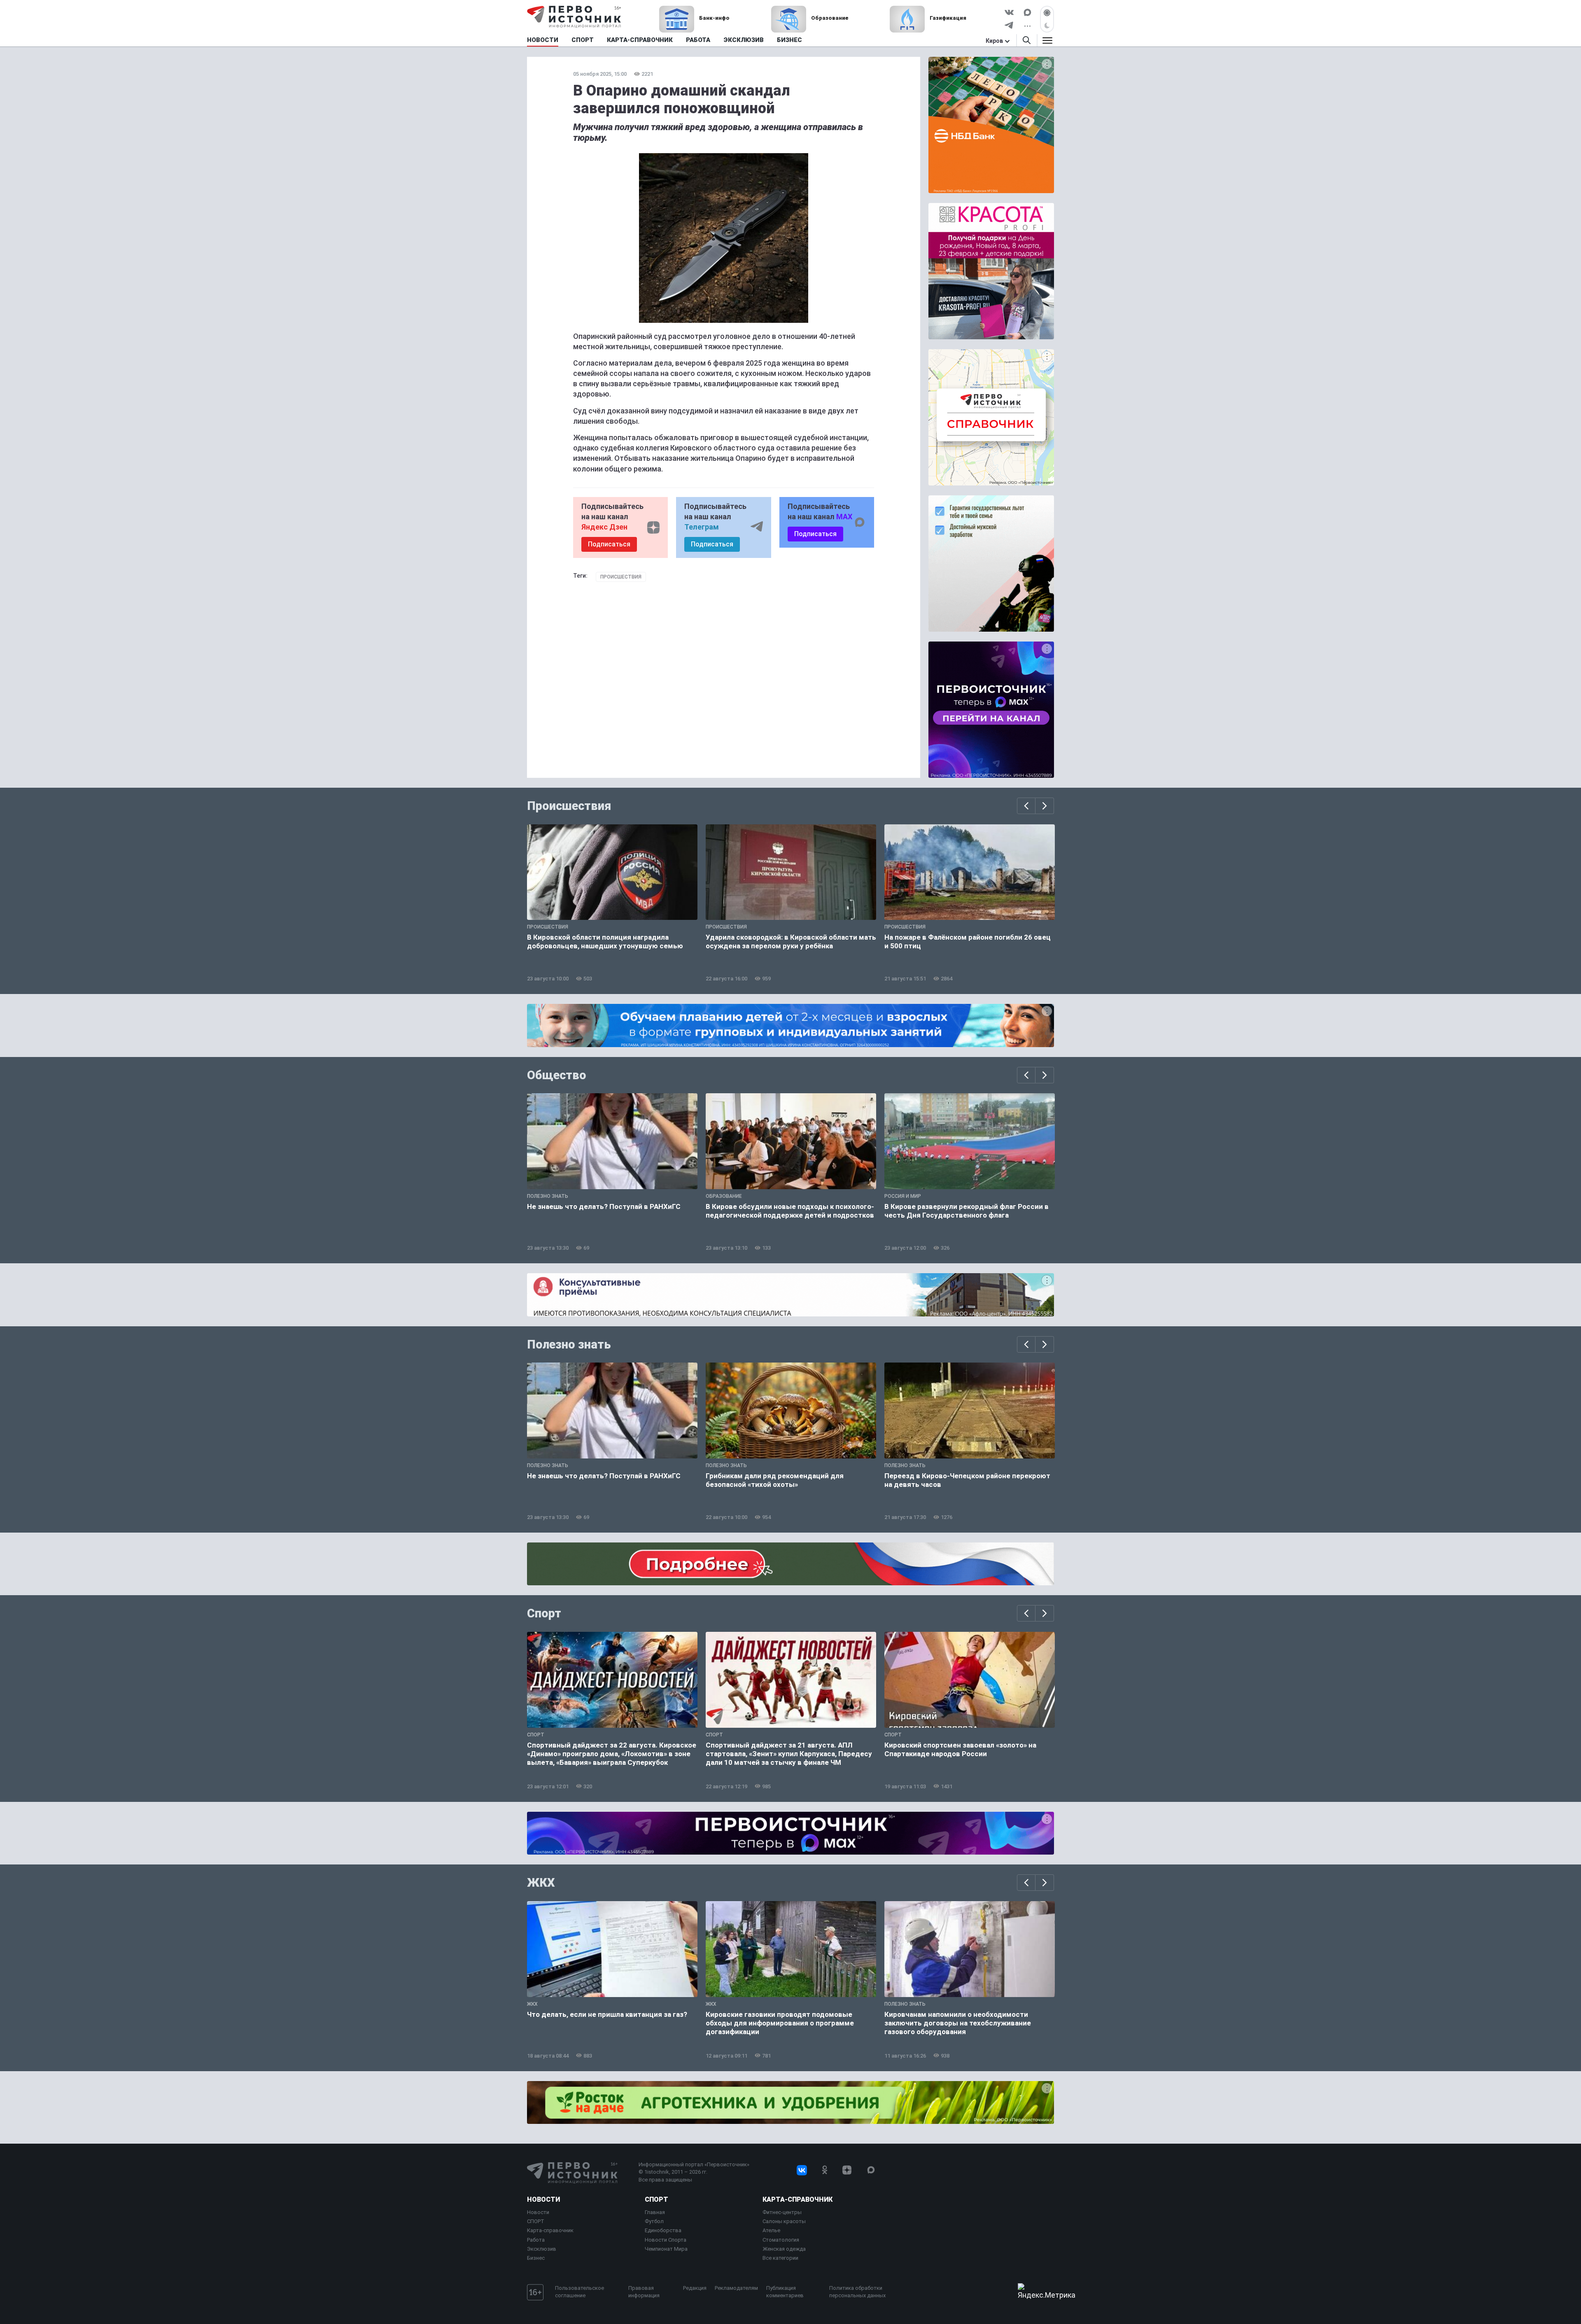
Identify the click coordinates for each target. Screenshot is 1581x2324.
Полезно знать (569, 1344)
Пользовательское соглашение (579, 2292)
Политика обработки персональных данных (857, 2292)
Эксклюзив (542, 2249)
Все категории (780, 2258)
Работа (536, 2240)
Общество (557, 1075)
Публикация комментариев (785, 2292)
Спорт (544, 1613)
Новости (543, 2199)
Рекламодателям (736, 2288)
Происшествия (621, 577)
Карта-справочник (550, 2230)
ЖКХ (541, 1883)
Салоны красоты (784, 2221)
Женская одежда (784, 2249)
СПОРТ (536, 2221)
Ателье (771, 2230)
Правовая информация (644, 2292)
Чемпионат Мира (666, 2249)
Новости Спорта (666, 2240)
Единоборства (663, 2230)
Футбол (654, 2221)
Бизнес (536, 2258)
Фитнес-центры (782, 2212)
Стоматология (781, 2240)
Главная (655, 2212)
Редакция (695, 2288)
